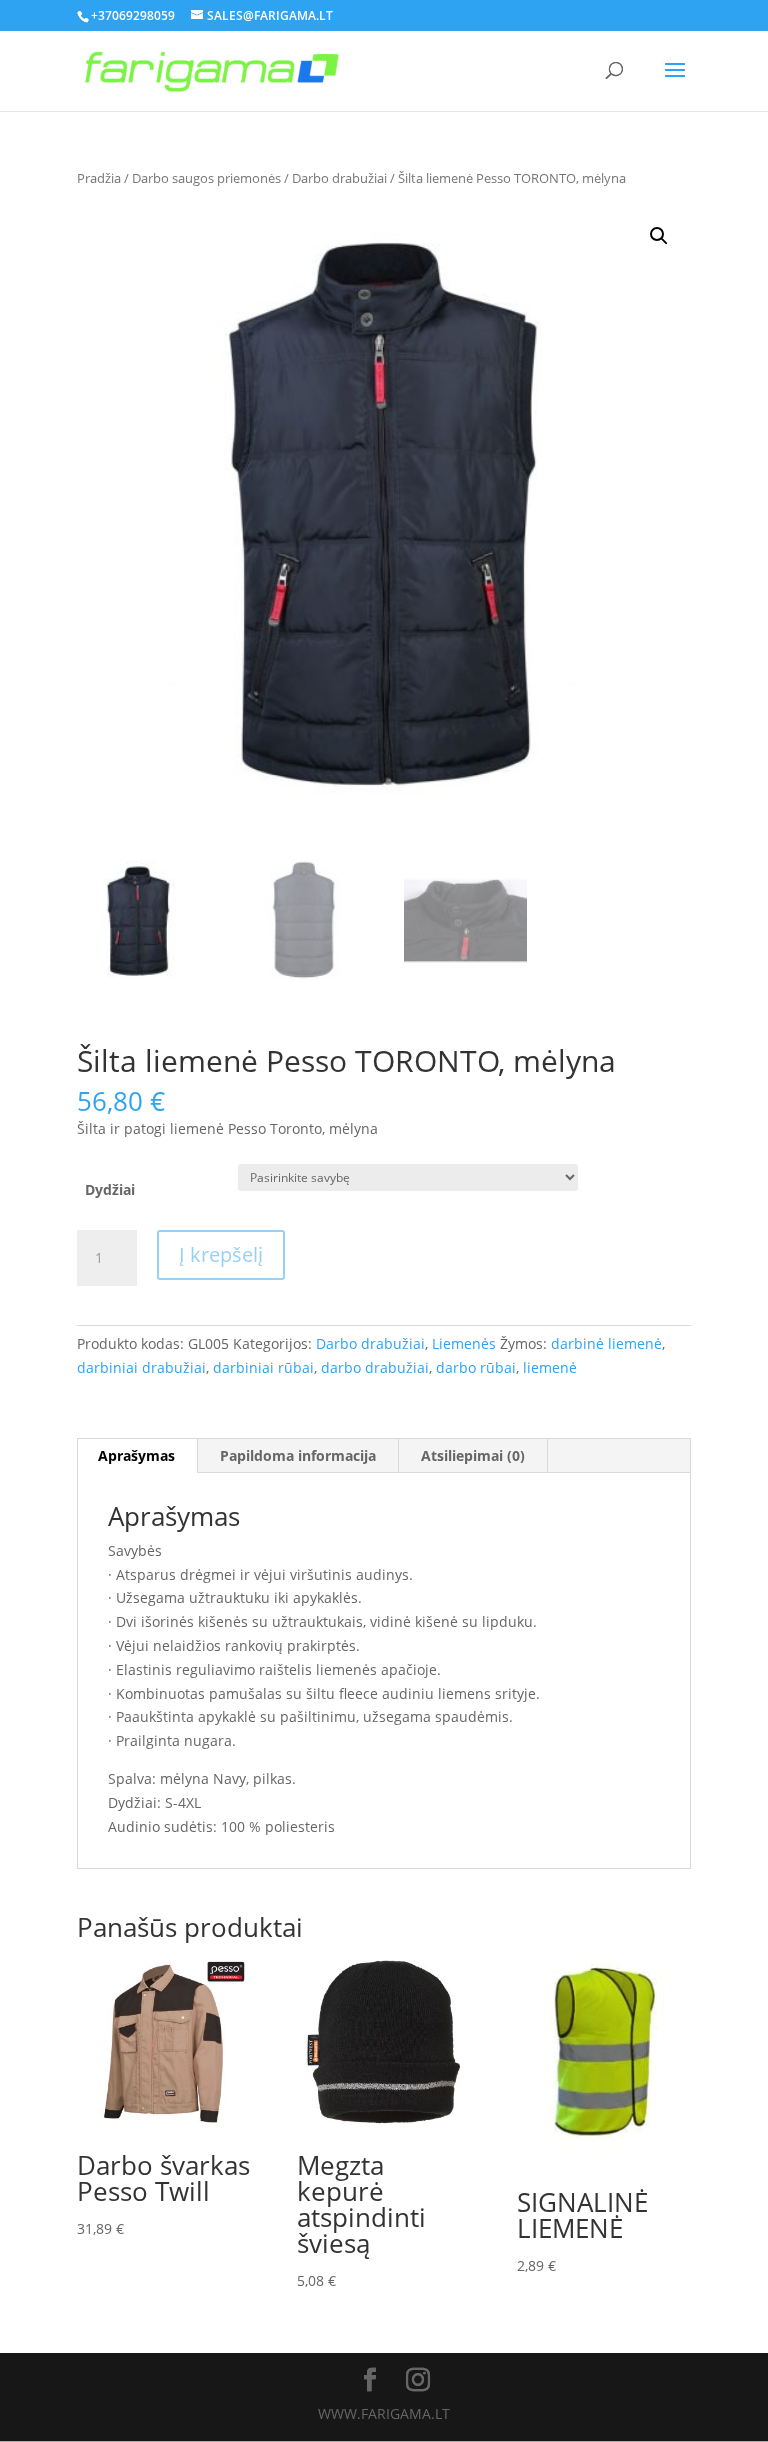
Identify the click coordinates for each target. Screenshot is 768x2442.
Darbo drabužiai (339, 178)
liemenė (550, 1367)
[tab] (137, 1456)
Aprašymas (136, 1455)
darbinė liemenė (606, 1343)
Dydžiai (110, 1189)
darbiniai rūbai (263, 1367)
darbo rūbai (476, 1367)
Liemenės (464, 1343)
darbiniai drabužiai (141, 1367)
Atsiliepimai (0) (473, 1455)
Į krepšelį (221, 1254)
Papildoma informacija (298, 1455)
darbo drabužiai (375, 1367)
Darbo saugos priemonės (206, 178)
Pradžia (99, 178)
